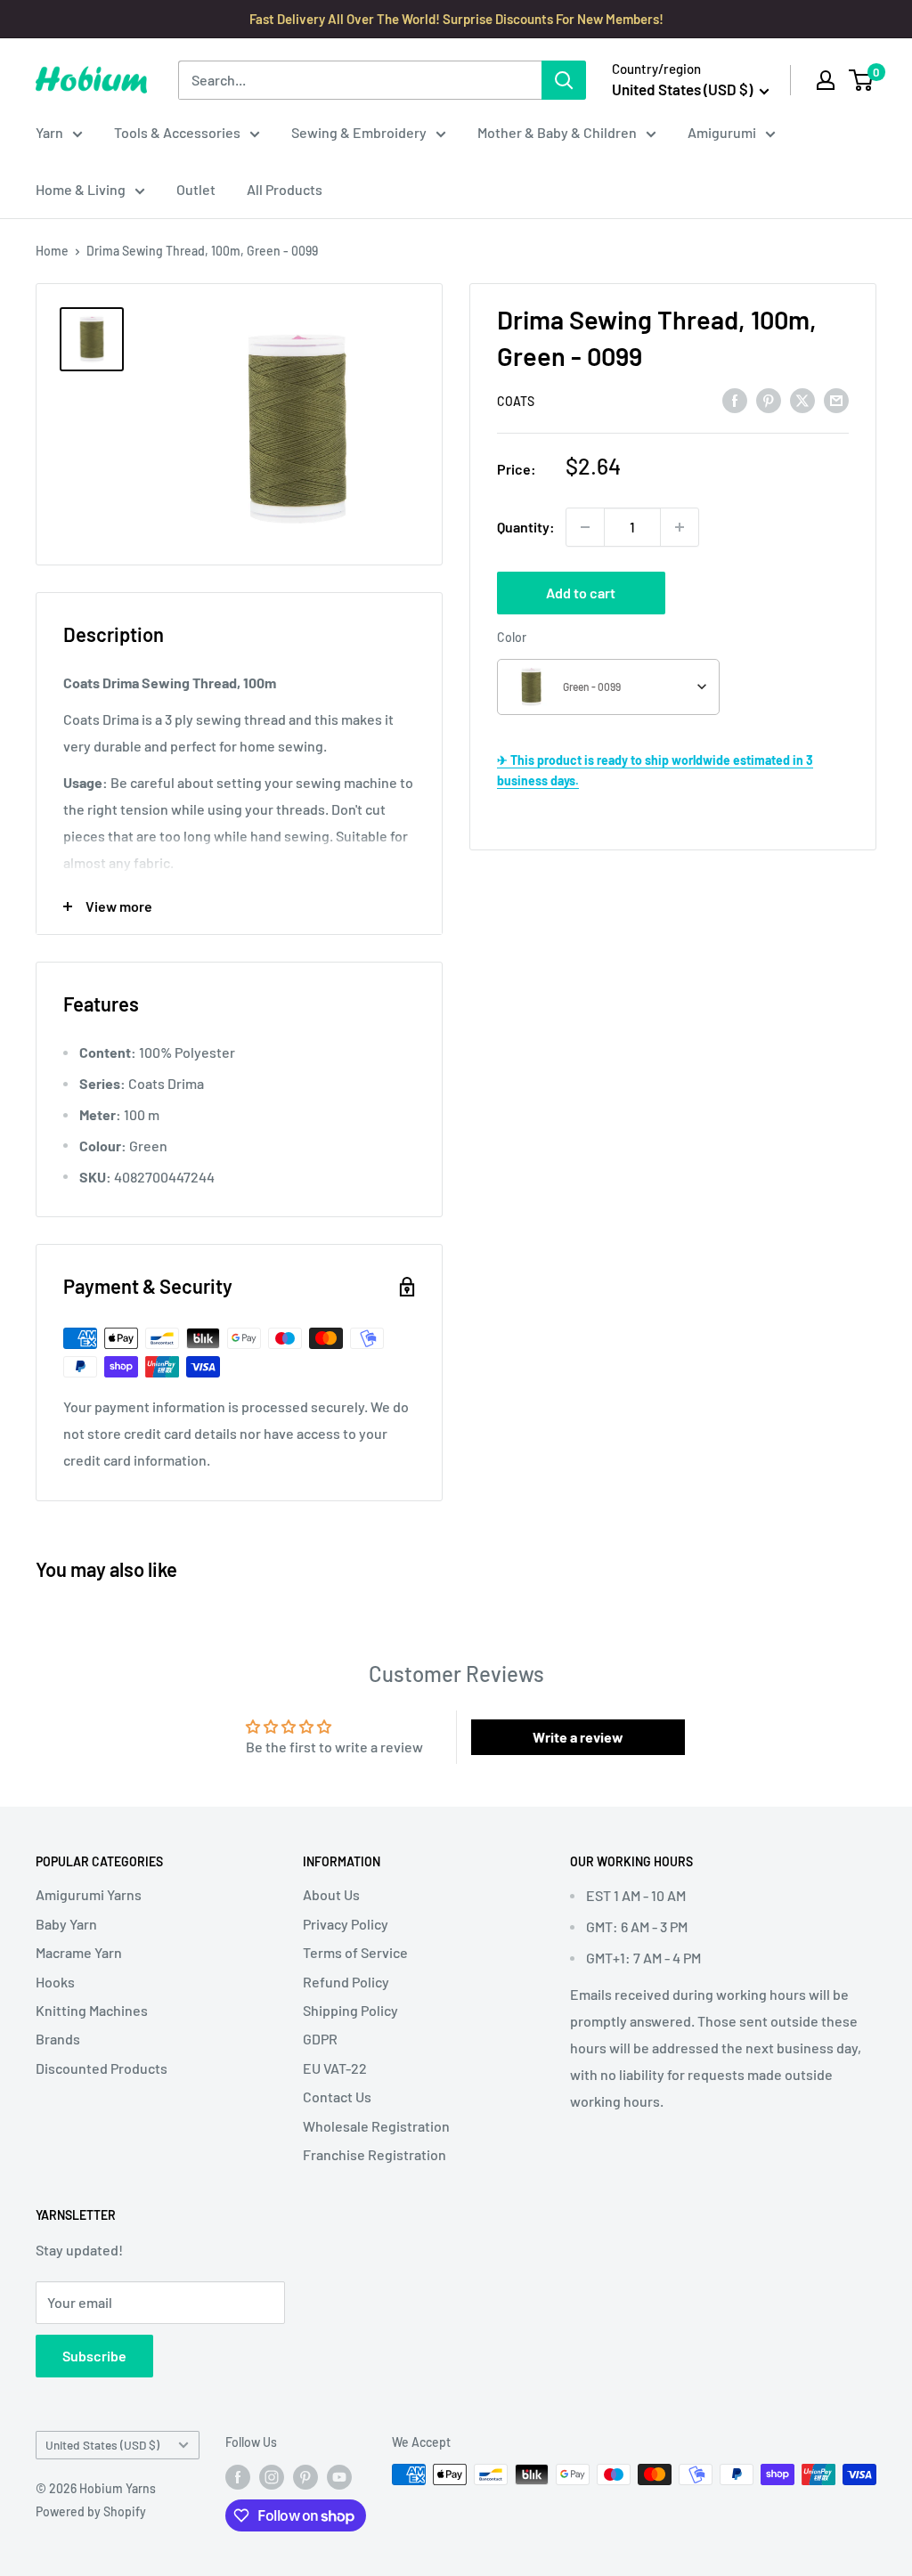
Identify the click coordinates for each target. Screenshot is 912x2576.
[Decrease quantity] (585, 527)
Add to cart (581, 593)
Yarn (49, 132)
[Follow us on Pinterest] (305, 2476)
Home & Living (81, 189)
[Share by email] (836, 399)
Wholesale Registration (376, 2126)
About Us (331, 1894)
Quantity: (526, 527)
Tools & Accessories (177, 132)
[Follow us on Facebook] (238, 2476)
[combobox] (608, 687)
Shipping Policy (350, 2010)
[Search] (564, 80)
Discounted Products (102, 2068)
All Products (285, 189)
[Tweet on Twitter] (802, 399)
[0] (862, 80)
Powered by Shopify (91, 2511)
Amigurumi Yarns (89, 1894)
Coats (516, 401)
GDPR (320, 2039)
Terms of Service (355, 1952)
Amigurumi (722, 132)
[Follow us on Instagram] (272, 2476)
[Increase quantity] (680, 527)
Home (52, 251)
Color (512, 637)
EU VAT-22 (335, 2068)
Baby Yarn (66, 1924)
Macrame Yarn (79, 1952)
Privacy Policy (346, 1924)
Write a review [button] (578, 1737)
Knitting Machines (92, 2010)
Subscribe (94, 2356)
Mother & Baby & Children (557, 132)
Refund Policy (346, 1982)
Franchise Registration (375, 2154)
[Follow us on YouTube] (339, 2476)
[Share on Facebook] (735, 399)
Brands (58, 2039)
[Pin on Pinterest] (769, 399)
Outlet (196, 189)
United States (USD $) (102, 2445)
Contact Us (337, 2097)
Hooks (55, 1982)
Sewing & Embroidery (359, 132)
